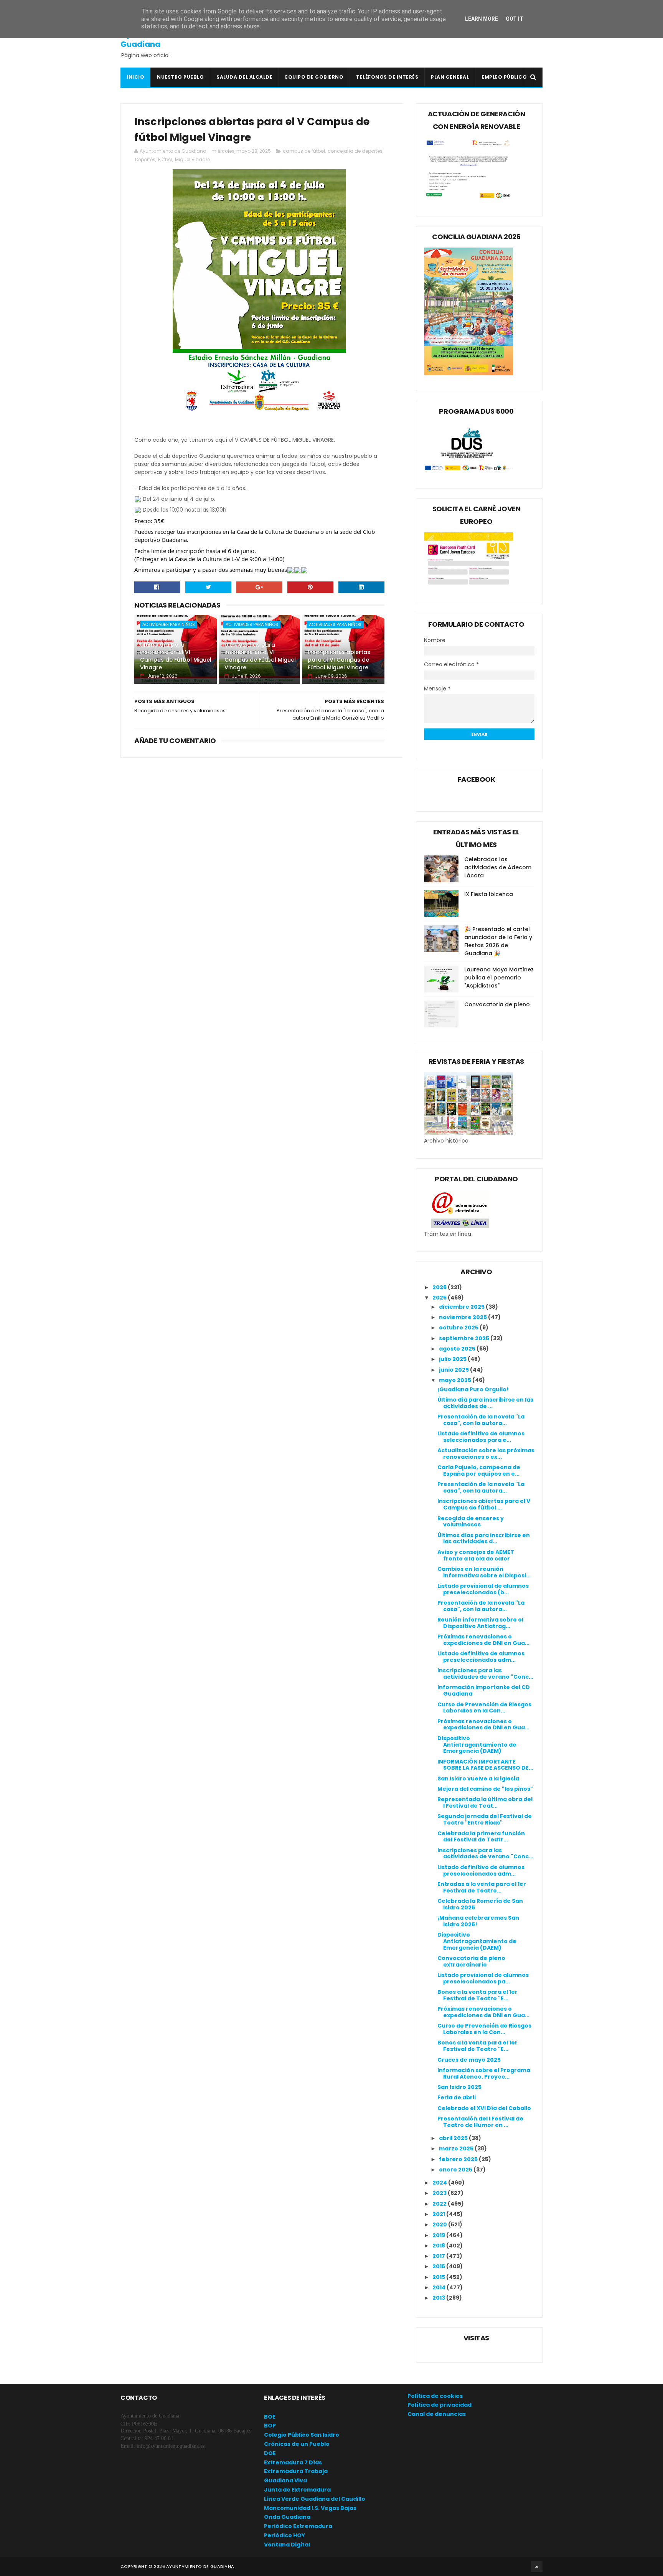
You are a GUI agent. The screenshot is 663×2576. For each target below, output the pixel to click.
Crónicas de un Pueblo (297, 2444)
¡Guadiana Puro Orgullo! (473, 1389)
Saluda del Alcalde (244, 77)
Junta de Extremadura (297, 2490)
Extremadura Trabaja (296, 2471)
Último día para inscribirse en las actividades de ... (485, 1403)
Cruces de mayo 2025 (469, 2060)
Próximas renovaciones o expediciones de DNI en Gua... (483, 1640)
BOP (270, 2426)
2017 (439, 2256)
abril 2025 (454, 2138)
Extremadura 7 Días (293, 2462)
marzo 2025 (457, 2148)
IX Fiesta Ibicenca (489, 894)
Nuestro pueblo (180, 77)
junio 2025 (454, 1370)
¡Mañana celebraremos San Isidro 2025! (478, 1921)
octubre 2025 (459, 1328)
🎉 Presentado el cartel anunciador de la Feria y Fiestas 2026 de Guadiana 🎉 (498, 941)
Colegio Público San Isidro (302, 2435)
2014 (440, 2287)
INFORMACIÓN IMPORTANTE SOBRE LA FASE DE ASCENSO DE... (485, 1765)
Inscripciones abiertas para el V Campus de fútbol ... (484, 1504)
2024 (440, 2183)
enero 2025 (456, 2170)
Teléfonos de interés (387, 77)
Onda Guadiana (287, 2517)
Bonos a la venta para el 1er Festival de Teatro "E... (477, 1995)
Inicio (135, 77)
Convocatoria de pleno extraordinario (471, 1961)
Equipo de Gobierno (314, 77)
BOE (270, 2417)
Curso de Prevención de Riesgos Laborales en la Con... (484, 1708)
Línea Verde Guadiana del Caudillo (315, 2499)
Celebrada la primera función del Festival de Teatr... (481, 1837)
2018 (439, 2246)
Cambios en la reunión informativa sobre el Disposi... (484, 1572)
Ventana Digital (287, 2545)
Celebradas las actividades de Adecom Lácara (498, 867)
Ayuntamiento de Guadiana (155, 39)
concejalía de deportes (355, 151)
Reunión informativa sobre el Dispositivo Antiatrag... (480, 1623)
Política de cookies (435, 2396)
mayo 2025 (456, 1380)
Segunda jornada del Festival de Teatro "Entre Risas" (485, 1819)
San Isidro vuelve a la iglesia (478, 1778)
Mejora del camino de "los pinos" (485, 1789)
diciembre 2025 (462, 1307)
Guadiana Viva (285, 2480)
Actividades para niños (169, 624)
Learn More (482, 19)
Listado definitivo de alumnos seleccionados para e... (481, 1437)
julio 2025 (453, 1359)
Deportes (145, 159)
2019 (439, 2235)
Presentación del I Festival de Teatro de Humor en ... (480, 2122)
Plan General (450, 77)
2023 (440, 2193)
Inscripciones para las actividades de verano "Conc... (485, 1674)
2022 (440, 2204)
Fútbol (165, 159)
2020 (440, 2224)
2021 (439, 2214)
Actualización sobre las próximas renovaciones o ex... (486, 1454)
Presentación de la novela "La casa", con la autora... (481, 1420)
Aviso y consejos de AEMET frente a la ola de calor (476, 1555)
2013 (439, 2298)
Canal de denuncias (437, 2414)
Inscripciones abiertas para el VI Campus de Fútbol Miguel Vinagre (339, 660)
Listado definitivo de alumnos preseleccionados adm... (481, 1657)
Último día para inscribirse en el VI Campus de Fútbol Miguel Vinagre (176, 656)
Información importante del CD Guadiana (484, 1690)
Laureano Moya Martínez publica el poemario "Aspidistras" (499, 978)
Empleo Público (504, 77)
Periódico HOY (284, 2535)
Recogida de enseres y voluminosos (471, 1522)
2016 (439, 2266)
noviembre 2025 (463, 1317)
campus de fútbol (304, 151)
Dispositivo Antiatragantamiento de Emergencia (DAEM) (477, 1745)
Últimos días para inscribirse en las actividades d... (484, 1538)
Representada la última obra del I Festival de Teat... (485, 1802)
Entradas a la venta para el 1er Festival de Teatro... (482, 1887)
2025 (440, 1298)
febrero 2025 (459, 2159)
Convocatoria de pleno (497, 1004)
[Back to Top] (537, 2566)
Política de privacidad (440, 2405)
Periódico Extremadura (298, 2526)
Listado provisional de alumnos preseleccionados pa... (483, 1978)
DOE (270, 2453)
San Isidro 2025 (459, 2087)
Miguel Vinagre (192, 159)
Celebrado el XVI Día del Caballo (484, 2108)
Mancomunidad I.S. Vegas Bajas (310, 2508)
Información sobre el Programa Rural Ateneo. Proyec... (484, 2073)
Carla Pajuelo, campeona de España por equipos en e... (479, 1470)
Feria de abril (457, 2097)
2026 (440, 1287)
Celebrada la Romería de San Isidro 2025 (480, 1904)
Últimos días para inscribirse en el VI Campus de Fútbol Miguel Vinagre (260, 656)
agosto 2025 (458, 1349)
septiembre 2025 (465, 1338)
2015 (439, 2277)
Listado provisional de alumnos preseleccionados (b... (483, 1589)
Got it (515, 19)
